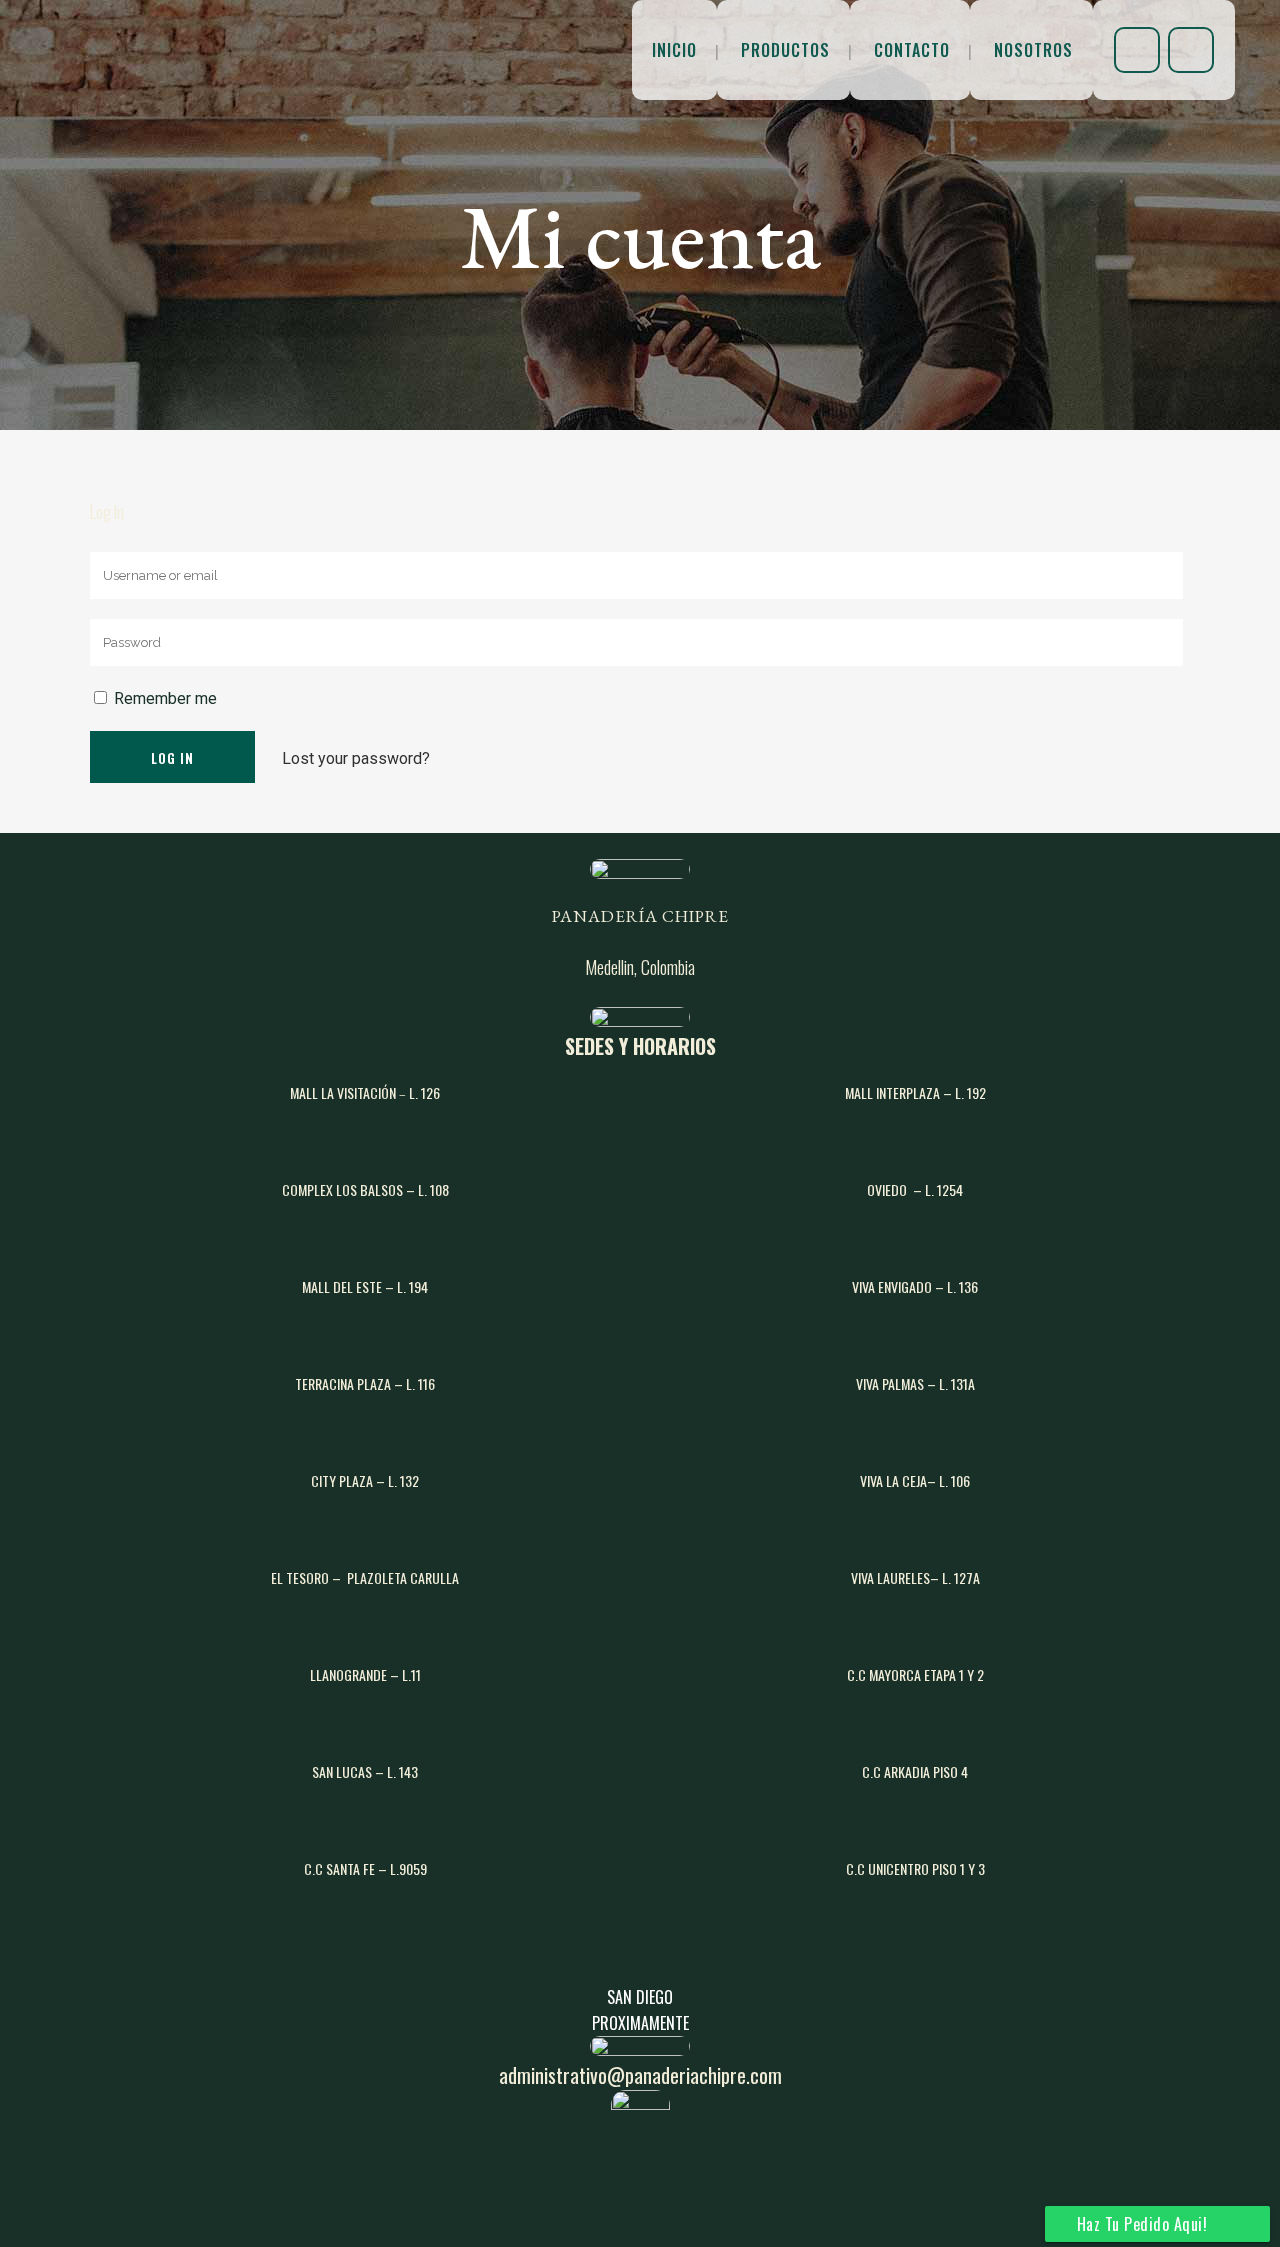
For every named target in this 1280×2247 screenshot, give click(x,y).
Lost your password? (356, 758)
